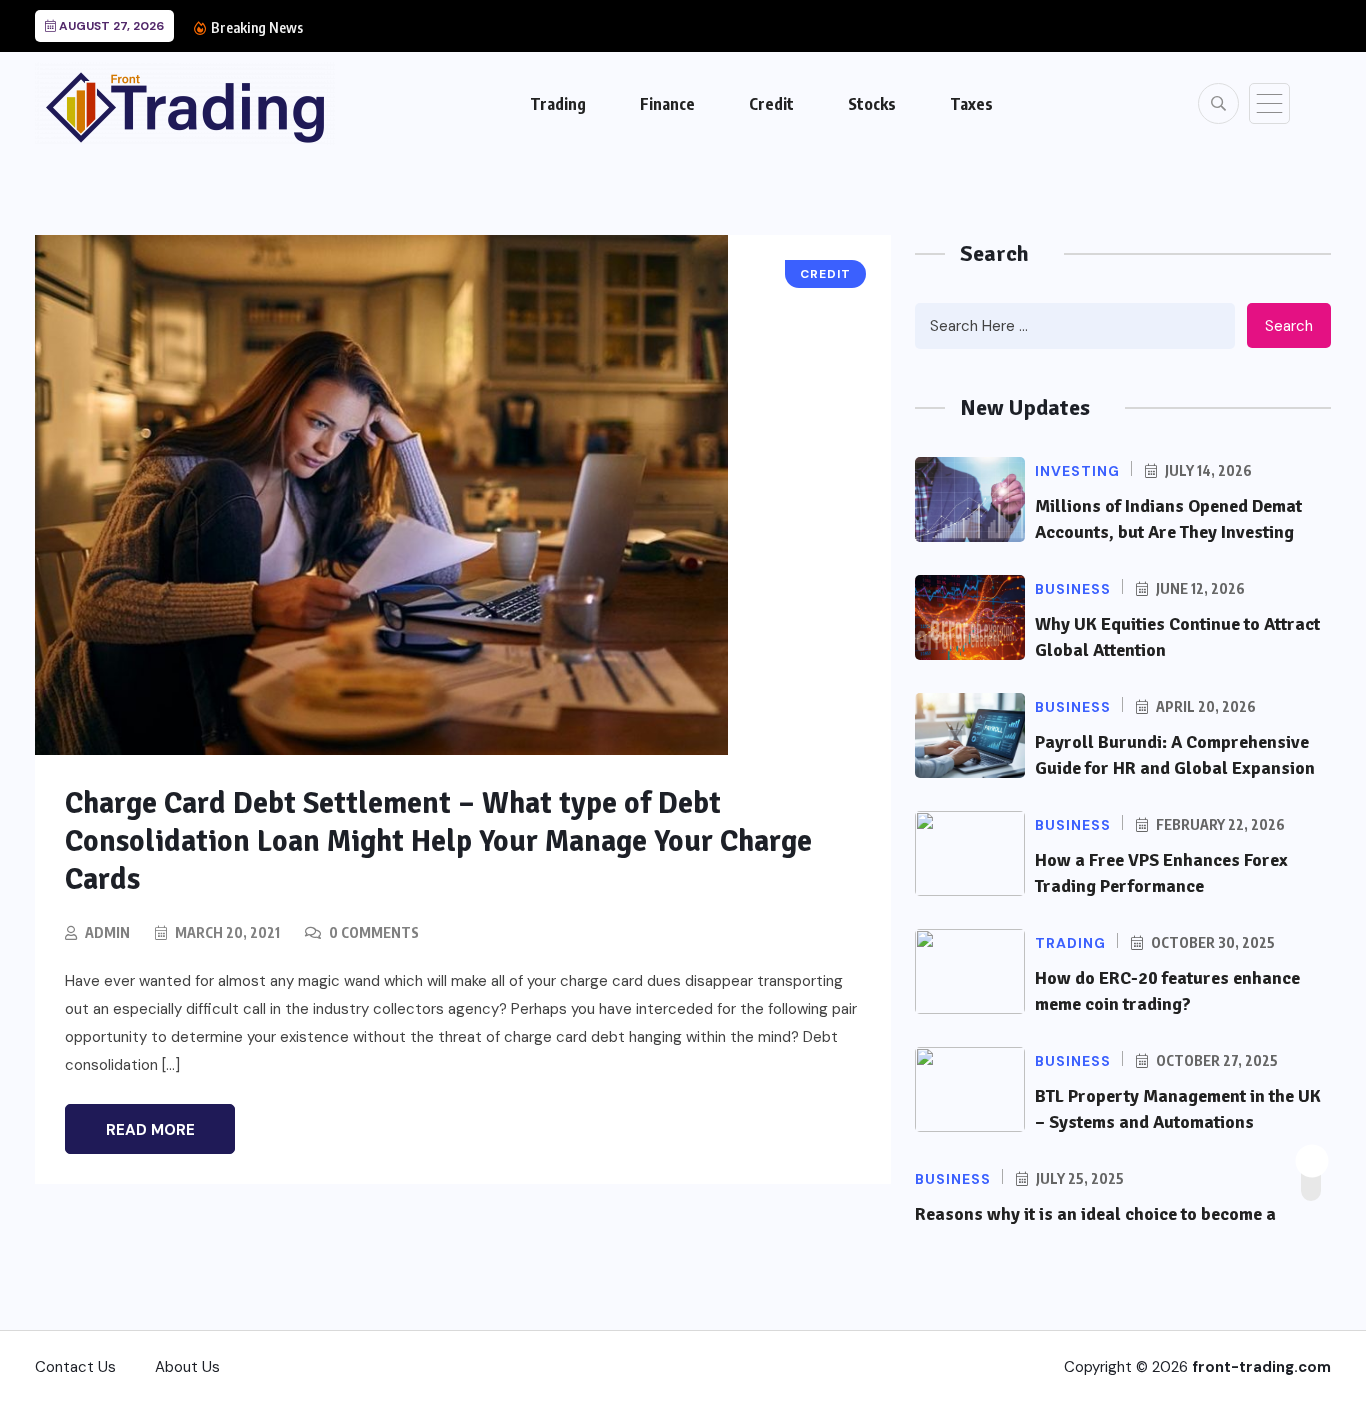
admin (107, 932)
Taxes (971, 104)
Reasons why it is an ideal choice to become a (1095, 1214)
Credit (771, 104)
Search (1289, 326)
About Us (187, 1367)
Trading (558, 104)
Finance (667, 104)
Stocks (872, 104)
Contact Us (75, 1367)
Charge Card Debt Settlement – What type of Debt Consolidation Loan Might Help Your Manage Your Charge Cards (438, 841)
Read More (150, 1130)
